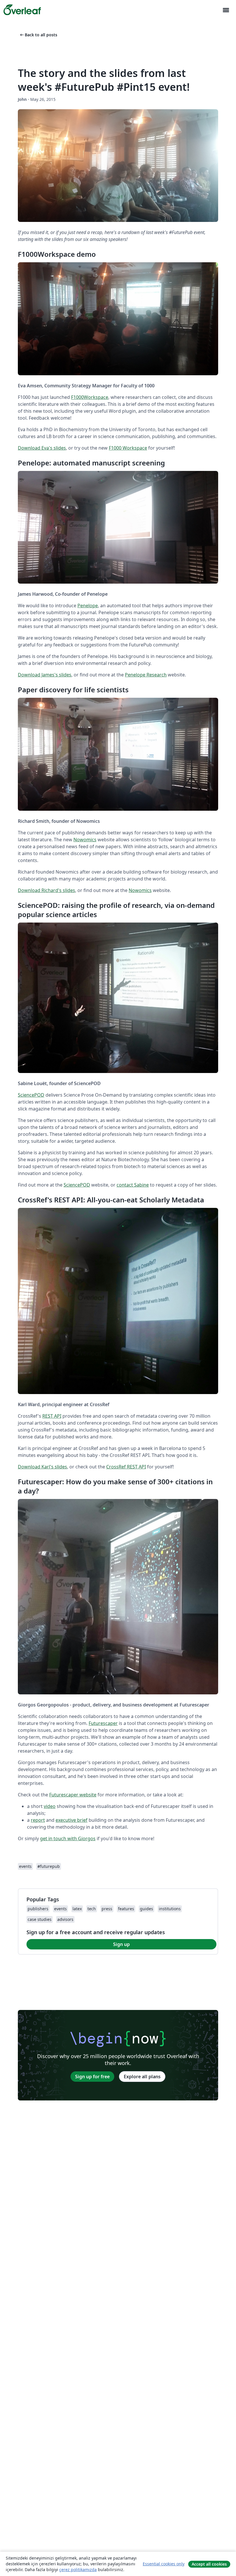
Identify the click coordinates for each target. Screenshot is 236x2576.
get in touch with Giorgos (68, 1838)
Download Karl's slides (42, 1467)
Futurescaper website (73, 1795)
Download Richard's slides (46, 890)
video (50, 1806)
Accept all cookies (209, 2564)
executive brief (72, 1820)
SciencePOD (31, 1095)
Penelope (88, 606)
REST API (52, 1416)
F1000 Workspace (128, 448)
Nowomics (85, 840)
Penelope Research (146, 675)
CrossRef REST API (126, 1467)
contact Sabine (133, 1185)
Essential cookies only (164, 2564)
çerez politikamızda (78, 2570)
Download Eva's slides (42, 448)
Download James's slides (45, 675)
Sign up (121, 1944)
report (38, 1820)
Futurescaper (103, 1723)
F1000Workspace (90, 397)
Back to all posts (38, 35)
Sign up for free (92, 2077)
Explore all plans (142, 2077)
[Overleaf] (22, 10)
